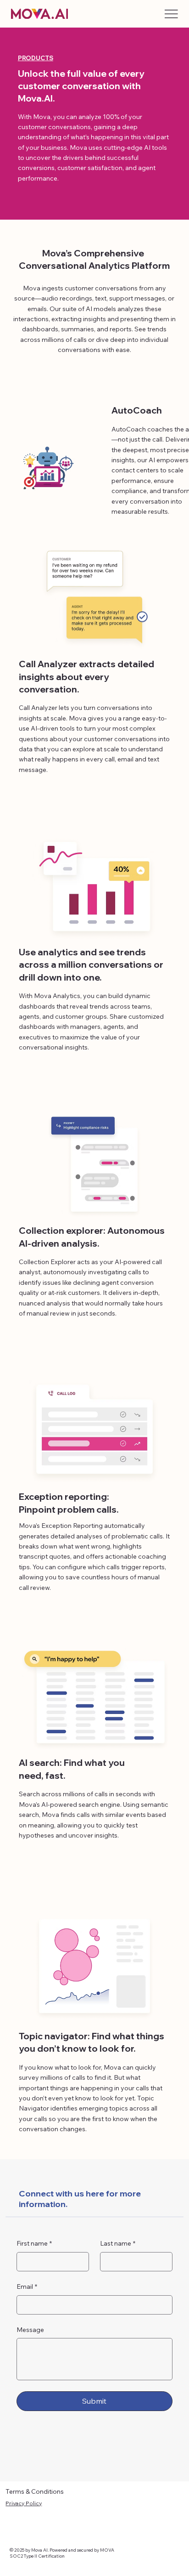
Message (30, 2330)
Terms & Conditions (35, 2491)
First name (34, 2243)
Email (27, 2287)
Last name (118, 2243)
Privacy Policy (24, 2503)
